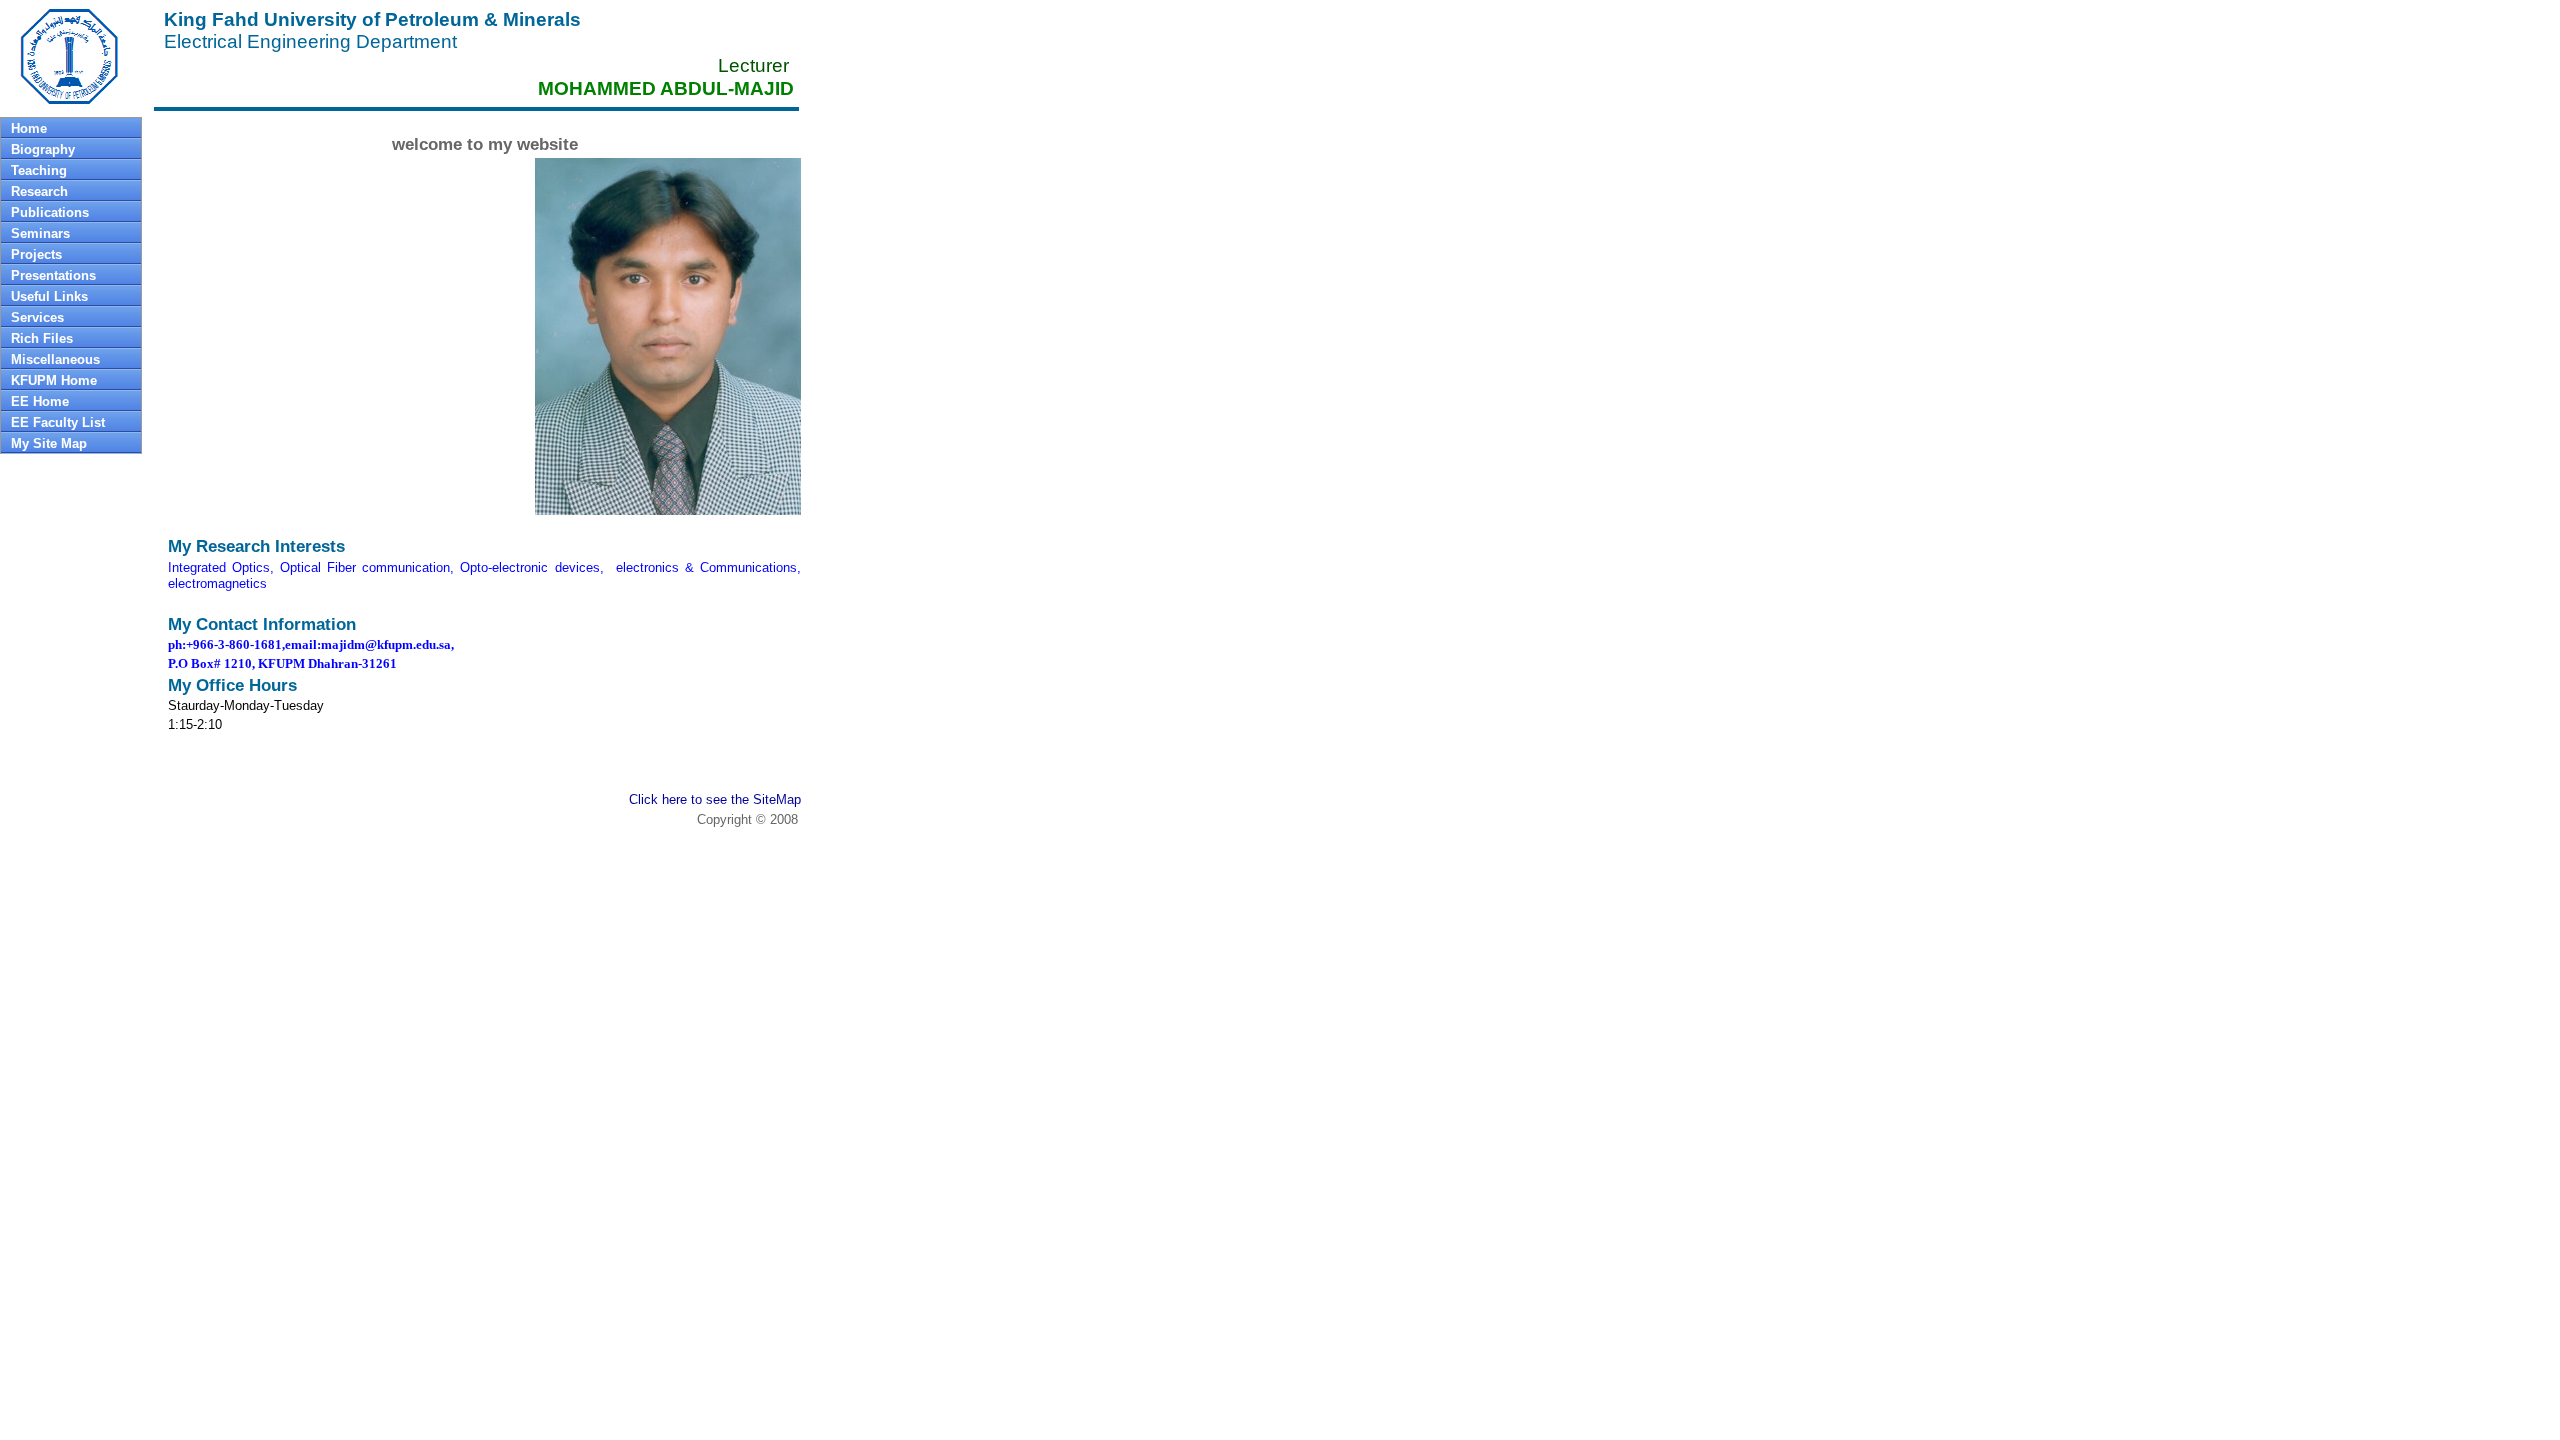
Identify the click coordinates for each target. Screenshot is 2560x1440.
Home (29, 128)
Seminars (40, 233)
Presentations (53, 275)
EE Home (40, 401)
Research (39, 191)
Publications (50, 212)
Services (37, 317)
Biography (43, 149)
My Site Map (49, 443)
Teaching (39, 170)
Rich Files (42, 338)
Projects (36, 254)
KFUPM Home (54, 380)
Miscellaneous (55, 359)
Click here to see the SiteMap (715, 799)
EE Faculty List (58, 422)
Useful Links (49, 296)
